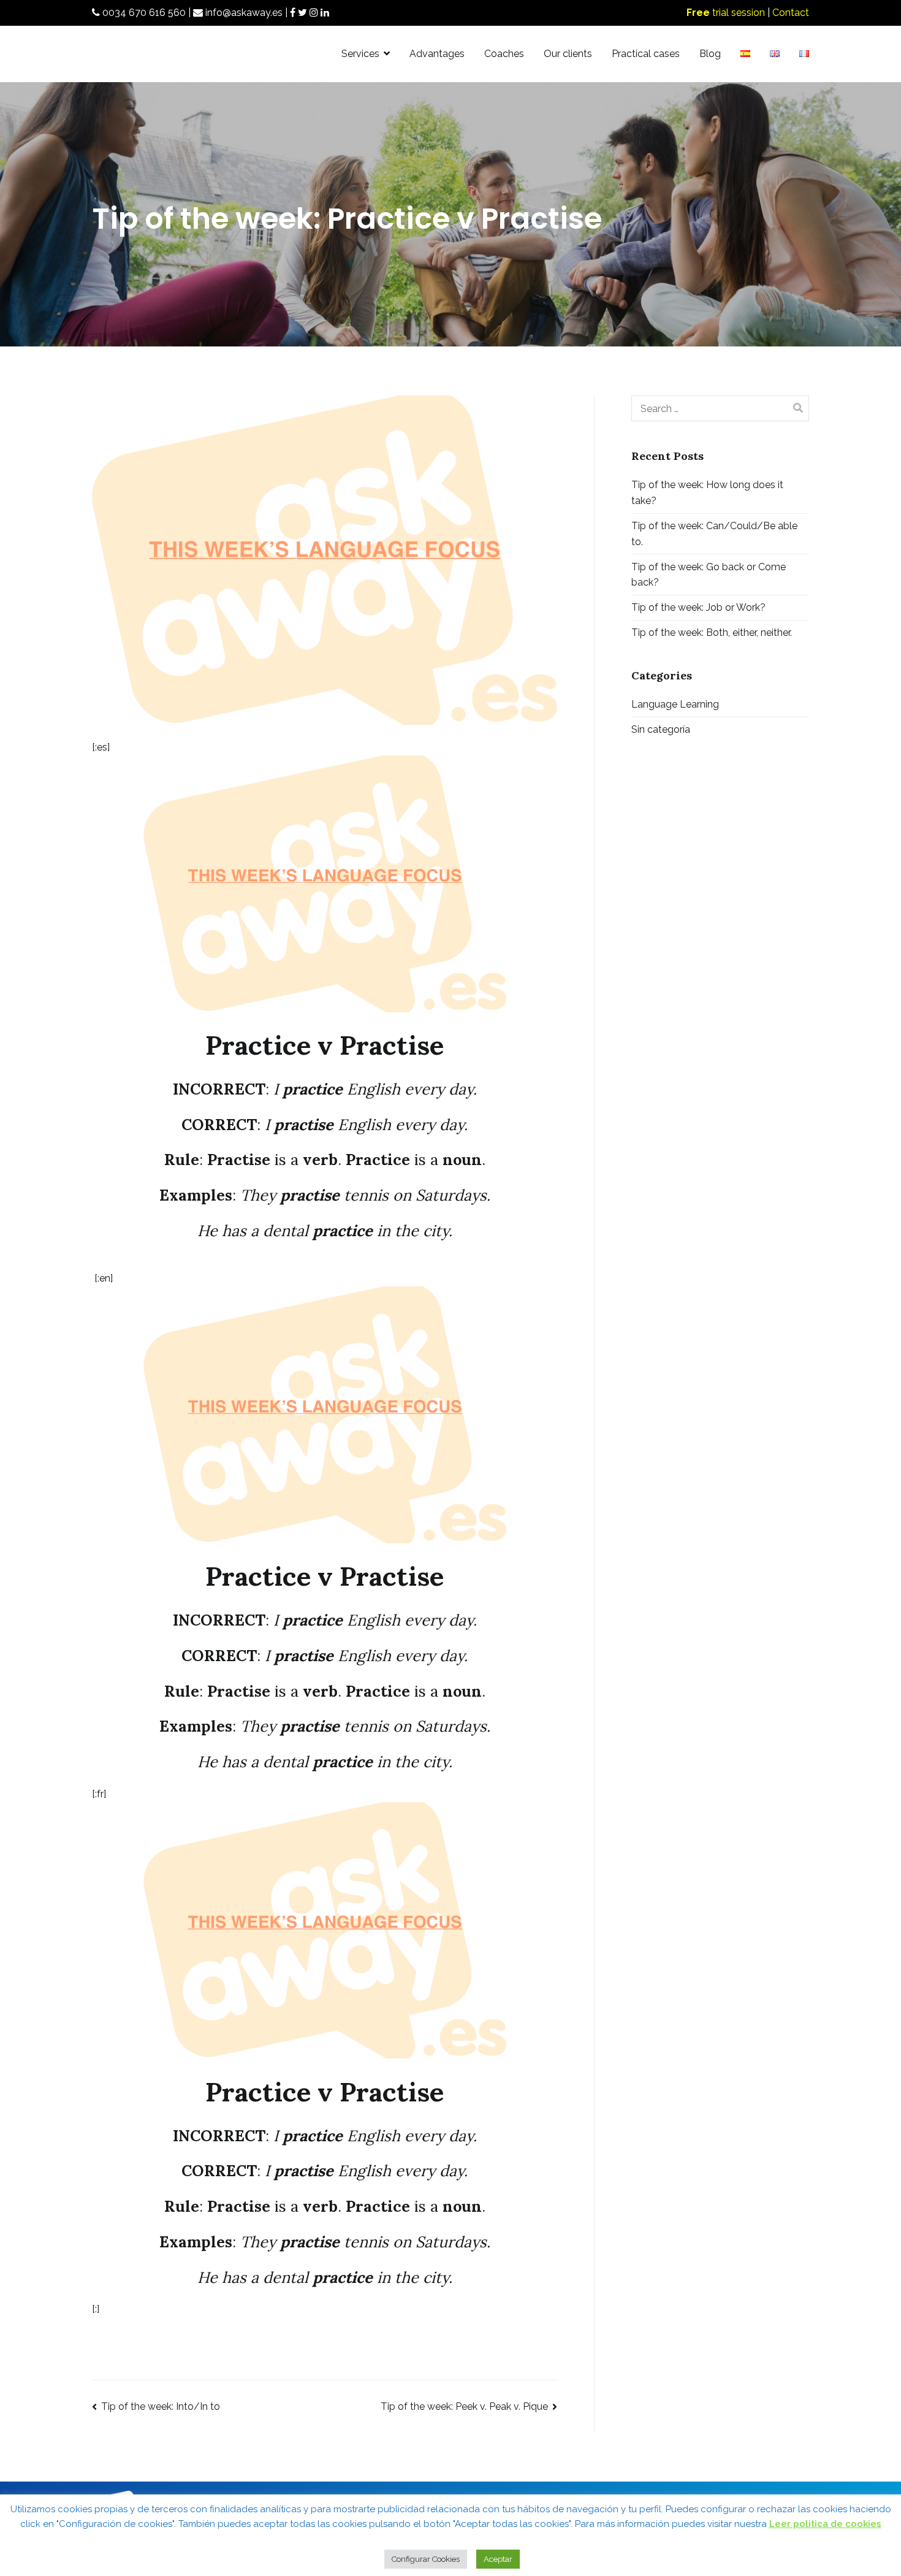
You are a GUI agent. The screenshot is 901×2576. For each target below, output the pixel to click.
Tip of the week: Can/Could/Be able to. (714, 534)
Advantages (437, 54)
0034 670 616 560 (143, 13)
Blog (710, 54)
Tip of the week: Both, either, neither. (712, 633)
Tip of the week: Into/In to (161, 2406)
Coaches (504, 54)
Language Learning (675, 704)
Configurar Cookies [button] (426, 2559)
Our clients (568, 54)
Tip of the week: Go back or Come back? (709, 575)
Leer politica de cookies (825, 2524)
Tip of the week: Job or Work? (698, 607)
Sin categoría (661, 729)
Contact (791, 13)
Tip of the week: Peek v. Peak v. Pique (464, 2406)
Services (360, 54)
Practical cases (646, 54)
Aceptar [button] (498, 2559)
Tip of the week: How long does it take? (707, 493)
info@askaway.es (243, 13)
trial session (726, 13)
